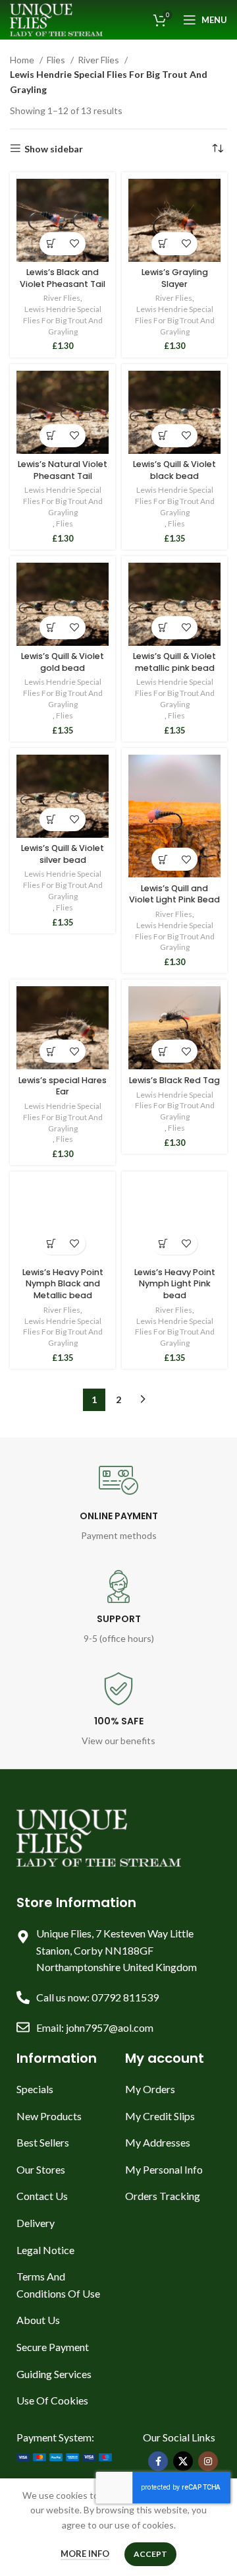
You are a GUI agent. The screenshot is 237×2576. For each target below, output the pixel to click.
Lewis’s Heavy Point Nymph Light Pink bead (175, 1284)
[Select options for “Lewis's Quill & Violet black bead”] (163, 436)
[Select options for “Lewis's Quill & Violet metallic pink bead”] (163, 628)
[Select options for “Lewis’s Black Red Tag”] (163, 1051)
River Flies (99, 60)
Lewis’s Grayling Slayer (175, 278)
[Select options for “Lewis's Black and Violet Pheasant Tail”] (51, 244)
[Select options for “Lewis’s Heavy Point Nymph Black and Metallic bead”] (51, 1243)
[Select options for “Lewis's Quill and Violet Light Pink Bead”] (163, 859)
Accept (150, 2554)
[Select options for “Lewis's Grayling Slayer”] (163, 244)
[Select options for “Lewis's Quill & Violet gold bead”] (51, 628)
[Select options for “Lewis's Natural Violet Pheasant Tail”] (51, 436)
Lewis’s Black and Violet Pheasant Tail (63, 278)
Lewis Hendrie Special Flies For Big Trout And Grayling (63, 320)
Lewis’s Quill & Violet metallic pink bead (174, 662)
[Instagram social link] (208, 2461)
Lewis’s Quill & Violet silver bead (63, 854)
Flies (57, 60)
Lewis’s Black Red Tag (174, 1080)
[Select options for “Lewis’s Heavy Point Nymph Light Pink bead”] (163, 1243)
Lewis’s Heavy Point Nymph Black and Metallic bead (63, 1284)
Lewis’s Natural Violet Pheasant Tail (63, 470)
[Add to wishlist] (74, 244)
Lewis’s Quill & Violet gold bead (63, 662)
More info (85, 2554)
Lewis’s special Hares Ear (63, 1086)
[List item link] (64, 2089)
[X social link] (183, 2461)
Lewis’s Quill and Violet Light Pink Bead (174, 894)
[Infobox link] (119, 1502)
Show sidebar (54, 148)
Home (23, 60)
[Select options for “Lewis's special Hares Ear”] (51, 1051)
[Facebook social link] (158, 2461)
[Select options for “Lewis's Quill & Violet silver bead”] (51, 820)
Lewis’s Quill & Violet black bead (174, 470)
